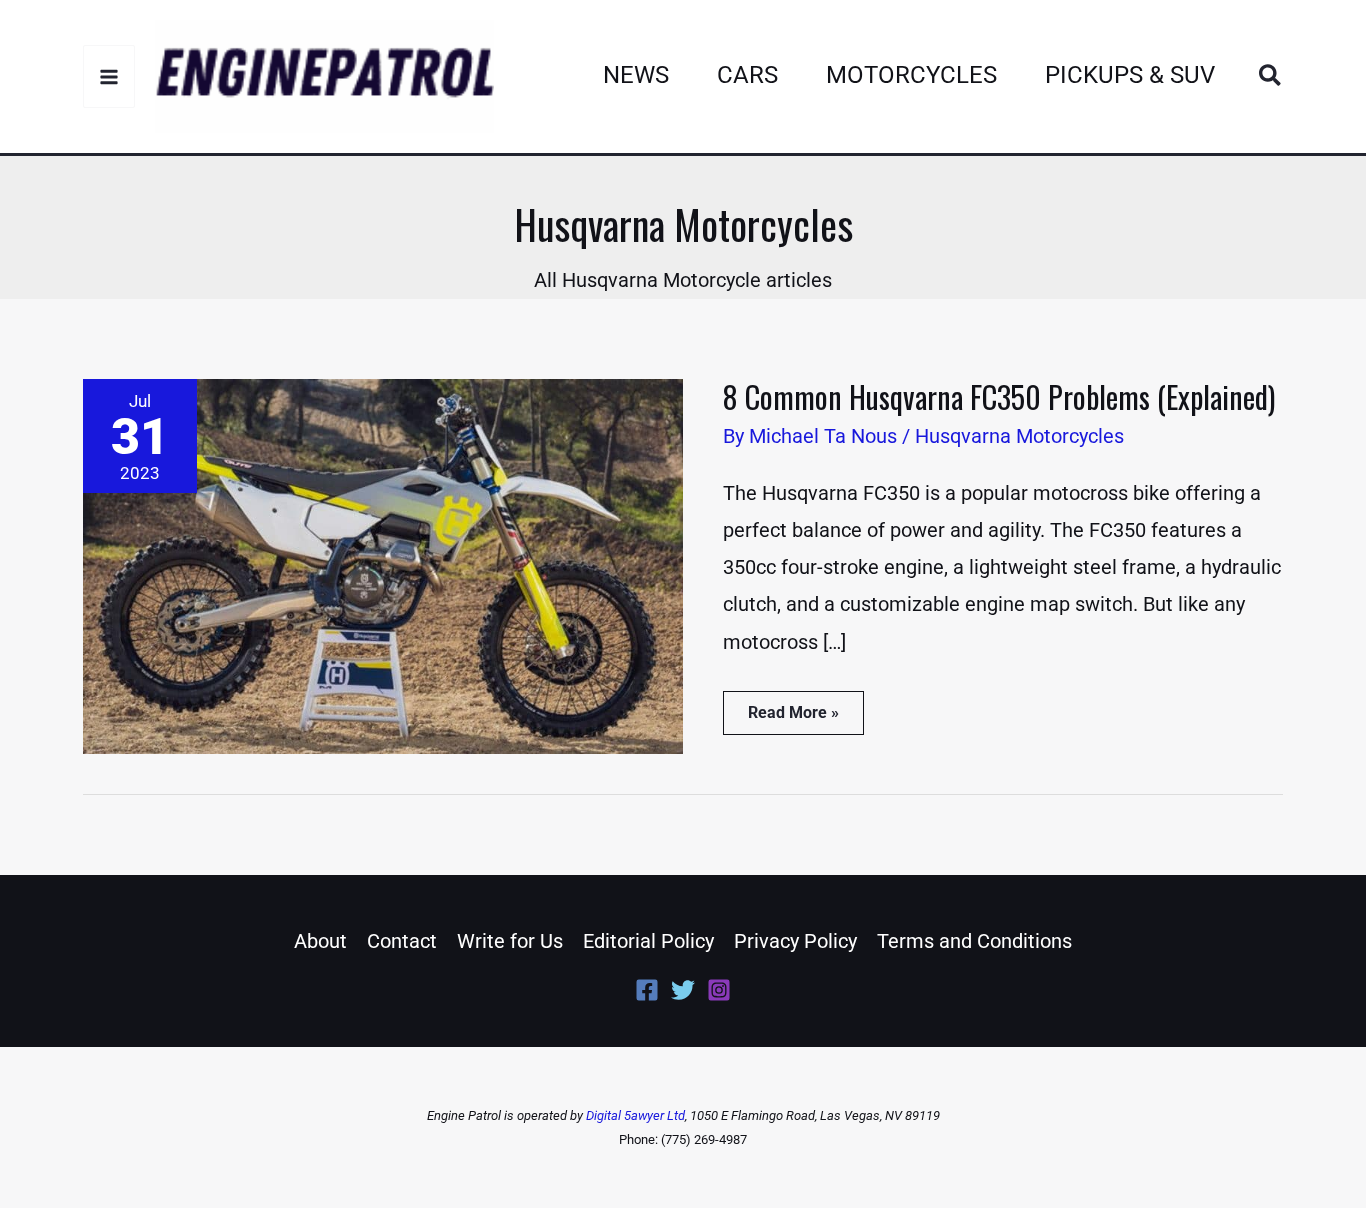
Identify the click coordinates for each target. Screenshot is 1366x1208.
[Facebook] (647, 990)
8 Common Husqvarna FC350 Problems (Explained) (999, 396)
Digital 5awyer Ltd (635, 1115)
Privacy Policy (795, 941)
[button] (1271, 76)
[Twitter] (683, 990)
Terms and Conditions (974, 941)
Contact (402, 941)
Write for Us (510, 941)
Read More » (793, 706)
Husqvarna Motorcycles (1019, 436)
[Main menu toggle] (109, 76)
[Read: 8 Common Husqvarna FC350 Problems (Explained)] (383, 565)
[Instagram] (719, 990)
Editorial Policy (648, 941)
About (320, 941)
